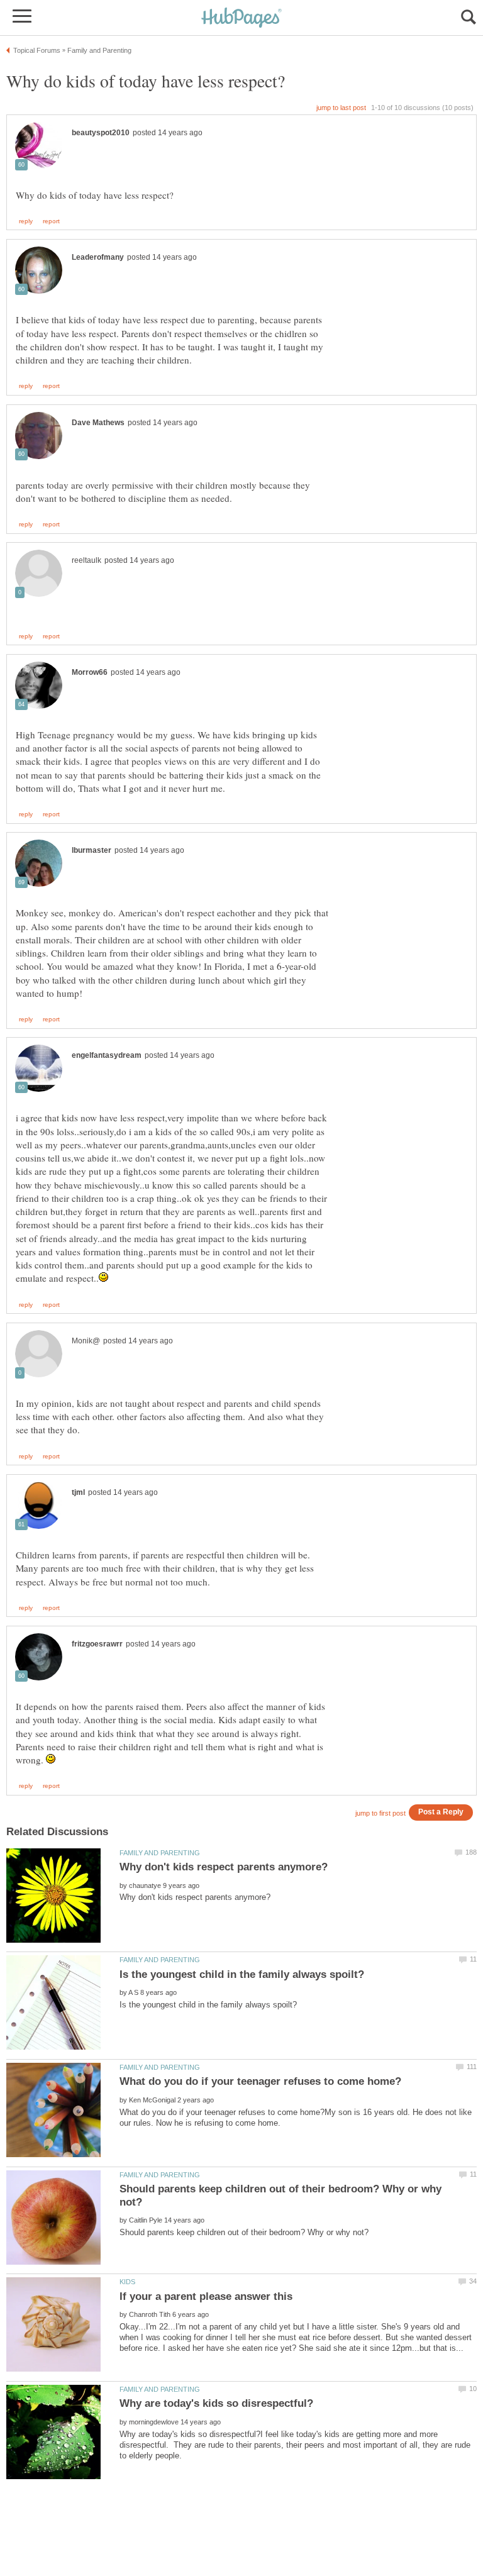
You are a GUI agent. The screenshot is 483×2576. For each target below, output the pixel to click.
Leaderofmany (98, 257)
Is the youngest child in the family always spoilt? (242, 1974)
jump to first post (380, 1813)
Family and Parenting (160, 1853)
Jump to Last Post (341, 108)
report (51, 221)
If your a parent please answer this (206, 2296)
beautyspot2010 (101, 133)
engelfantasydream (107, 1055)
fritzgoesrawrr (97, 1644)
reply (26, 221)
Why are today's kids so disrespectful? (216, 2403)
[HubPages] (241, 19)
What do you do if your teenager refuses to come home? (260, 2081)
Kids (127, 2282)
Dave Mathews (98, 423)
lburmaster (92, 850)
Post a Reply (441, 1812)
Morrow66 (90, 672)
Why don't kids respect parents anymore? (224, 1867)
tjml (78, 1492)
